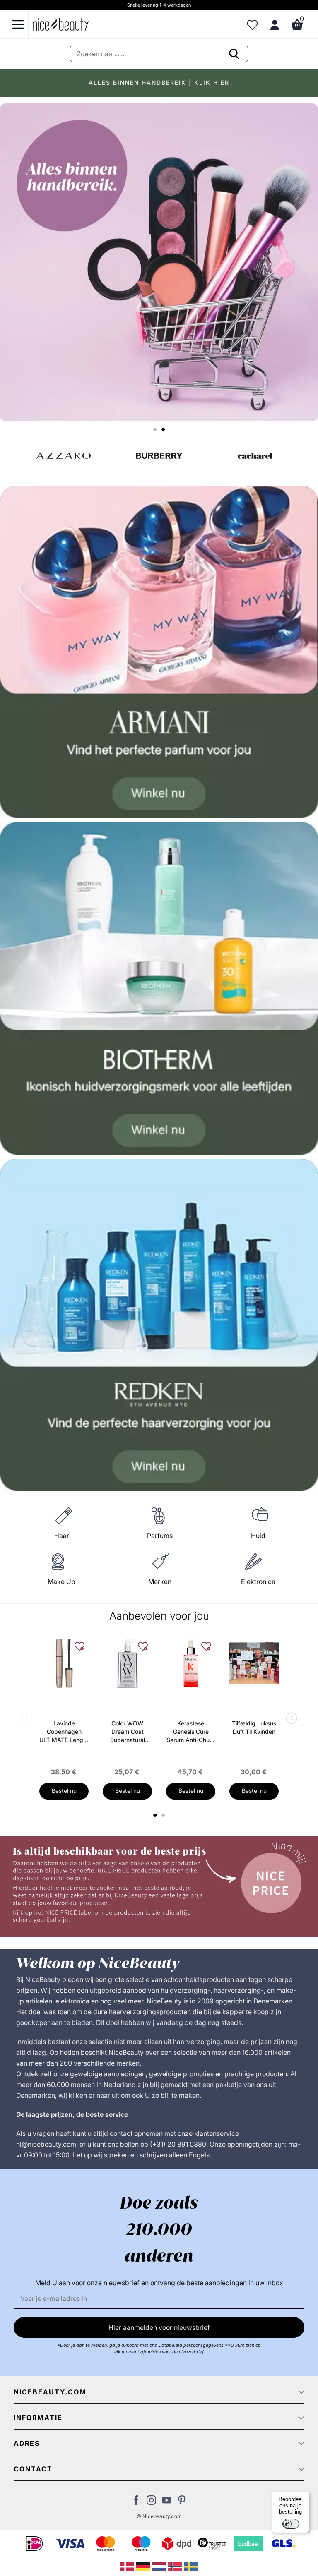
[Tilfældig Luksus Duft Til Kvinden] (254, 1663)
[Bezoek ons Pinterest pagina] (182, 2502)
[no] (176, 2566)
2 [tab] (164, 1815)
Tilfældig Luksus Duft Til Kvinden (254, 1727)
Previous (28, 1719)
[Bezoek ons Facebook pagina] (136, 2502)
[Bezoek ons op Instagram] (151, 2502)
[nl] (160, 2566)
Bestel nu (64, 1791)
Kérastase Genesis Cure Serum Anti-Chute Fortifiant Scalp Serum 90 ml (191, 1732)
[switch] (291, 2524)
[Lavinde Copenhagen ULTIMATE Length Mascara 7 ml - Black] (64, 1663)
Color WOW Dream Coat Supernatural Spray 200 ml (127, 1732)
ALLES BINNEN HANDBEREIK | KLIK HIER (159, 83)
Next (290, 1719)
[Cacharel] (255, 456)
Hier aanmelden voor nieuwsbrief (159, 2327)
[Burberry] (159, 456)
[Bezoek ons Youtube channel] (167, 2502)
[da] (128, 2566)
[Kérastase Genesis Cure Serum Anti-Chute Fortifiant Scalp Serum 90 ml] (191, 1663)
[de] (144, 2566)
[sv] (191, 2566)
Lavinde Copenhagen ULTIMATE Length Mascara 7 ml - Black (64, 1732)
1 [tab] (155, 1815)
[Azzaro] (64, 456)
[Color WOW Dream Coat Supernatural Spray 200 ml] (127, 1663)
